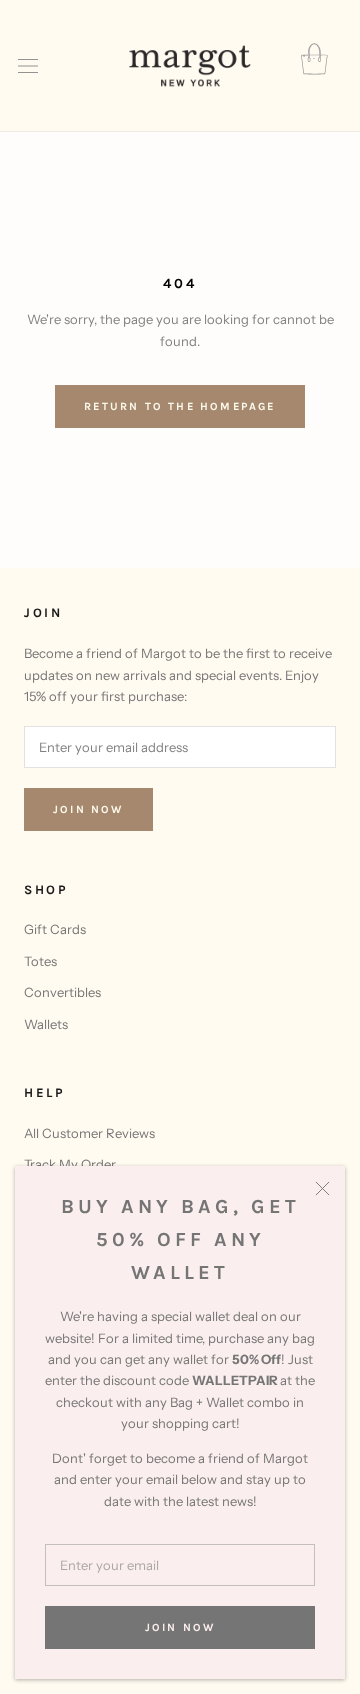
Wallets (46, 1024)
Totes (40, 961)
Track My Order (70, 1164)
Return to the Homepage (179, 406)
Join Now (180, 1627)
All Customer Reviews (89, 1133)
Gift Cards (55, 929)
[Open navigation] (28, 66)
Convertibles (62, 992)
